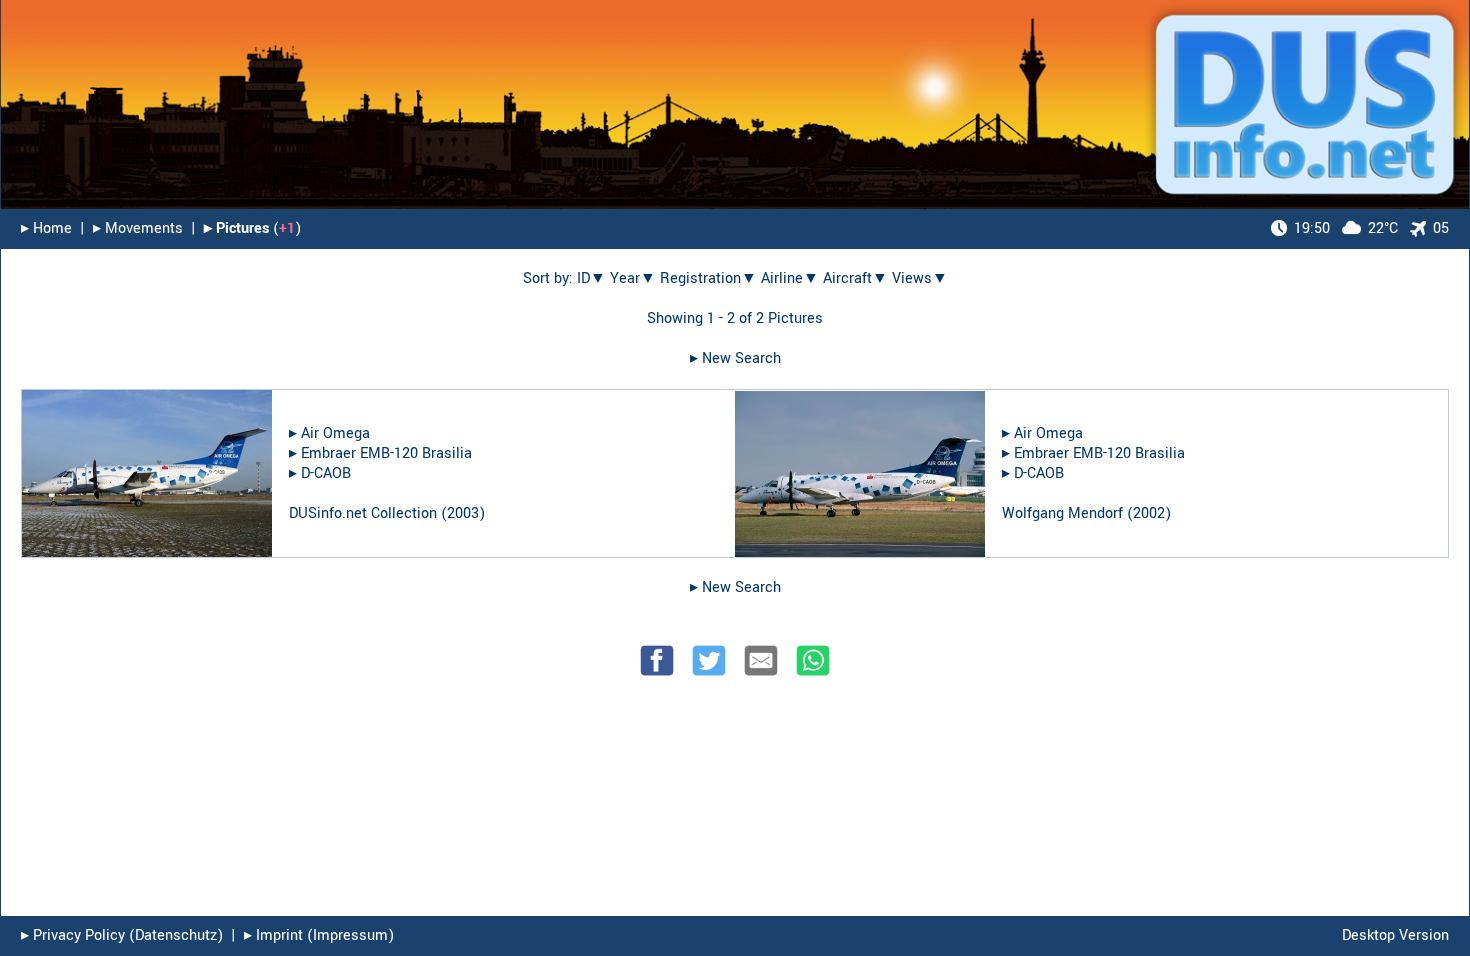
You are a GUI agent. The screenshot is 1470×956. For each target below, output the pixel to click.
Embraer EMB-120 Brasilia (386, 453)
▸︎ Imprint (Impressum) (319, 935)
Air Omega (335, 433)
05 (1441, 228)
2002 (1149, 513)
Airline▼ (790, 278)
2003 (463, 513)
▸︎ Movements (138, 228)
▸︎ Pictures (236, 228)
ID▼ (591, 278)
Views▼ (920, 278)
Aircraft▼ (855, 278)
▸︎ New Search (735, 358)
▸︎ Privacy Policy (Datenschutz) (122, 935)
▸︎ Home (46, 228)
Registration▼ (708, 278)
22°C (1346, 228)
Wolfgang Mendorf (1062, 513)
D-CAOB (326, 473)
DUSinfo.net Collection (363, 513)
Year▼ (633, 278)
